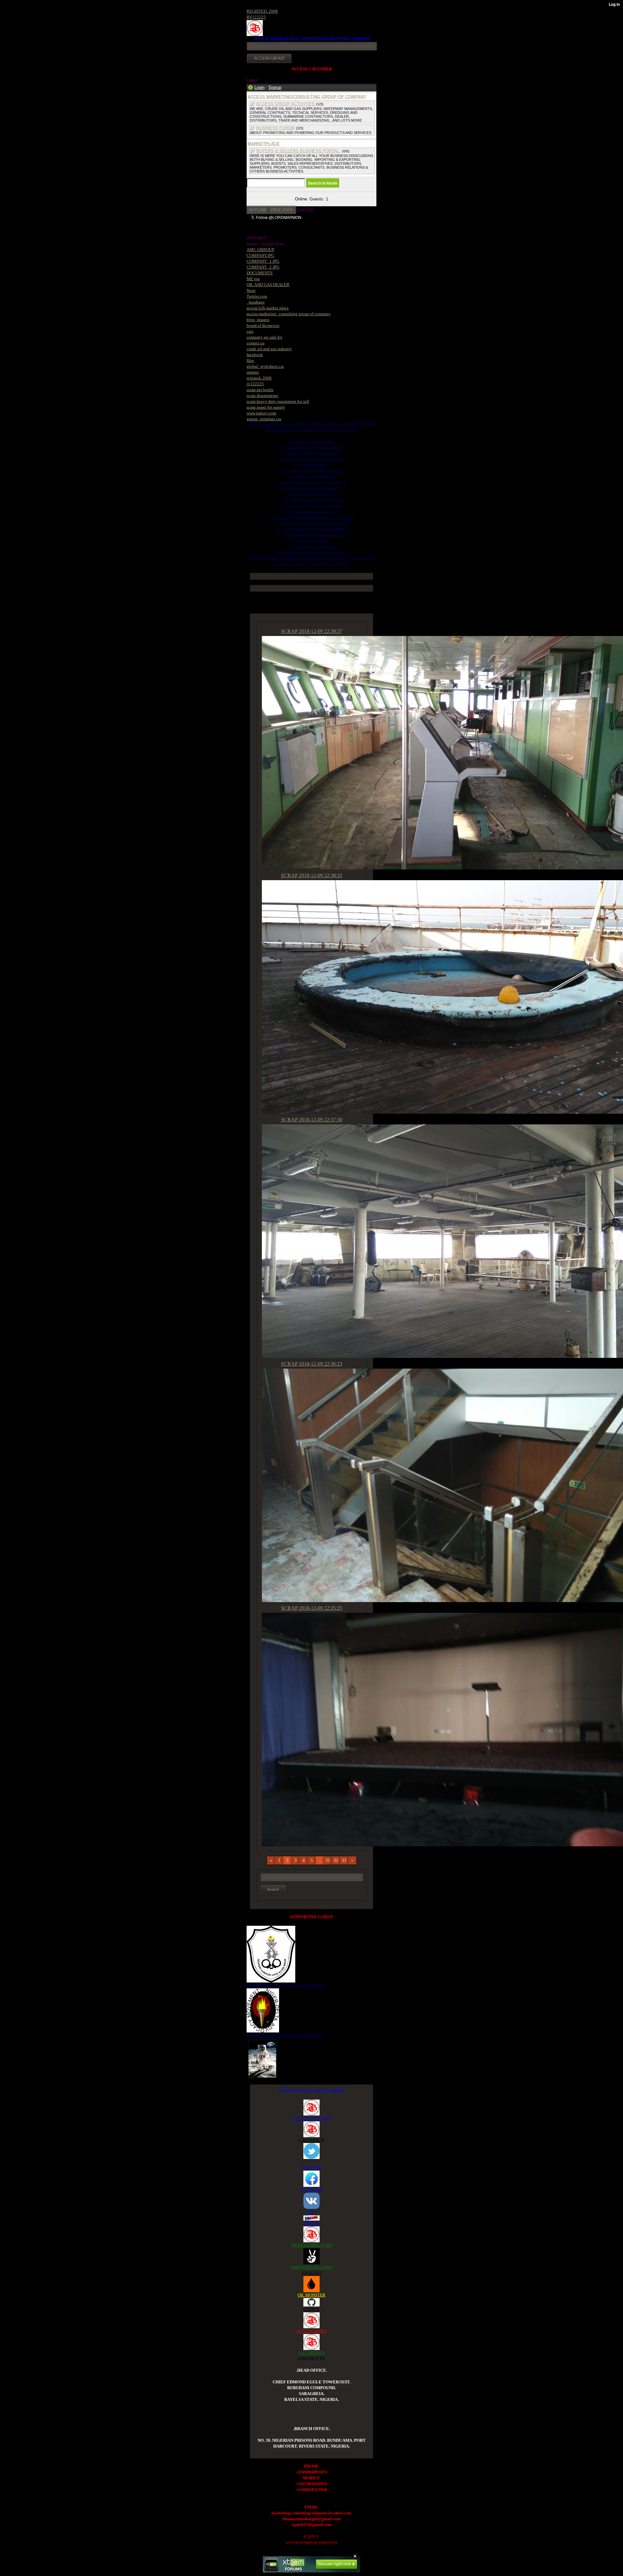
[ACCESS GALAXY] (262, 2058)
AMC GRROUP (260, 250)
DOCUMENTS (260, 273)
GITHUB (311, 2309)
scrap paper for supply (266, 407)
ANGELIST (311, 2273)
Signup (275, 87)
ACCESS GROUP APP (311, 2118)
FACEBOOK (311, 2190)
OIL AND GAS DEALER (268, 285)
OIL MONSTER (311, 2295)
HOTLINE (258, 210)
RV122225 (256, 17)
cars (250, 331)
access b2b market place (268, 308)
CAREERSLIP (311, 2140)
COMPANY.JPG (260, 255)
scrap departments (262, 395)
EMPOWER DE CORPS (312, 2267)
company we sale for (264, 337)
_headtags (256, 302)
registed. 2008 (259, 378)
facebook (255, 355)
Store (251, 290)
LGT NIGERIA (311, 2353)
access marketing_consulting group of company (289, 314)
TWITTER (312, 2168)
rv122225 (255, 384)
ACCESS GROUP (312, 2331)
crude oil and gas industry (269, 349)
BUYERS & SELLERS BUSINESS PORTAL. (299, 151)
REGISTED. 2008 (262, 11)
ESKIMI (311, 2223)
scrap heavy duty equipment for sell (278, 401)
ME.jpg (253, 279)
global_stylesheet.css (265, 366)
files (250, 360)
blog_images (258, 320)
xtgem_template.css (264, 419)
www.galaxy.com (261, 413)
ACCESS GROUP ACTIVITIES (285, 104)
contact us (256, 343)
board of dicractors (263, 325)
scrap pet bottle (260, 390)
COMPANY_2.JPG (263, 267)
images (253, 372)
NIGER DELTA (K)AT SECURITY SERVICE (285, 1985)
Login (259, 87)
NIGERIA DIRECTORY (312, 2245)
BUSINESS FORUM (275, 128)
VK (311, 2212)
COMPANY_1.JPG (263, 261)
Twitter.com (257, 296)
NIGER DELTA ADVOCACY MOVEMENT (284, 2035)
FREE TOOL (282, 210)
